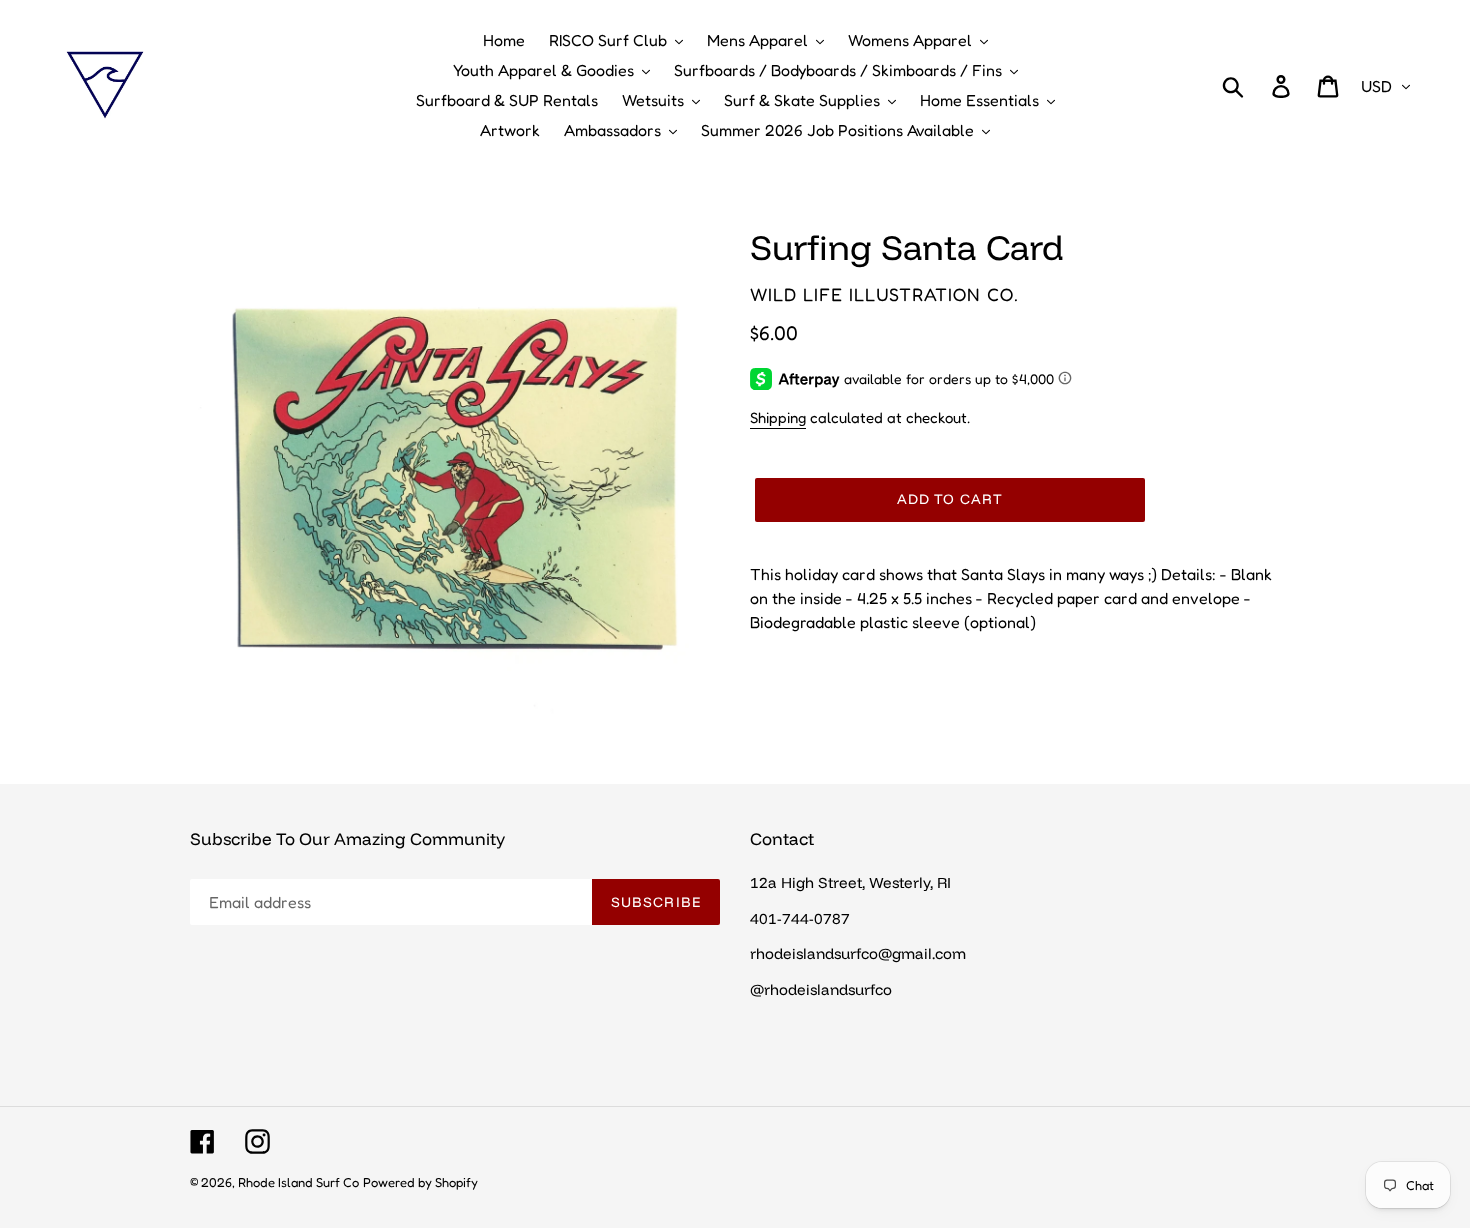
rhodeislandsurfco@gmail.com (858, 953)
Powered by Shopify (420, 1182)
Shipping (778, 417)
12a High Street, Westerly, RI (850, 882)
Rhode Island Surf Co (298, 1182)
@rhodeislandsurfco (821, 989)
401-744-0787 (800, 918)
